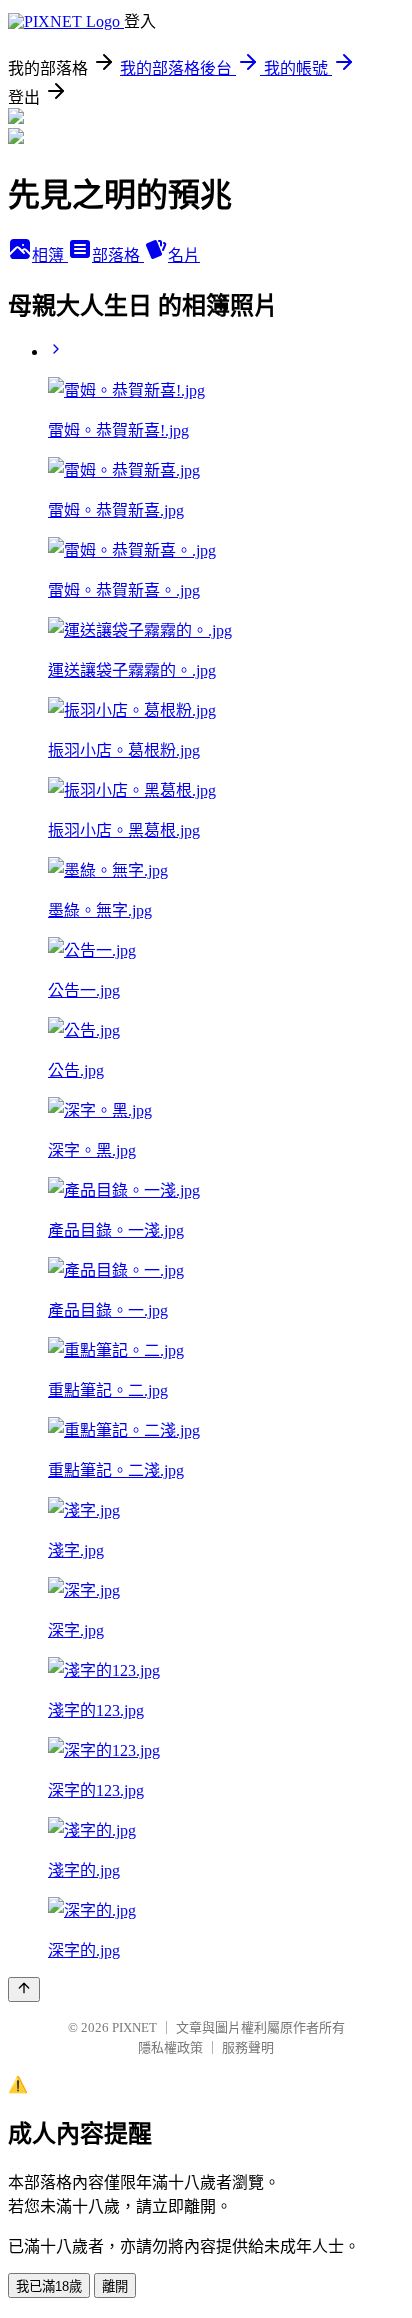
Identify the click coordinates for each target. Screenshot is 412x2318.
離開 (115, 2286)
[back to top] (24, 1989)
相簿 (50, 255)
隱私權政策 (170, 2047)
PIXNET (134, 2027)
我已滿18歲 (49, 2286)
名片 (184, 255)
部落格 (118, 255)
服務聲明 (248, 2047)
